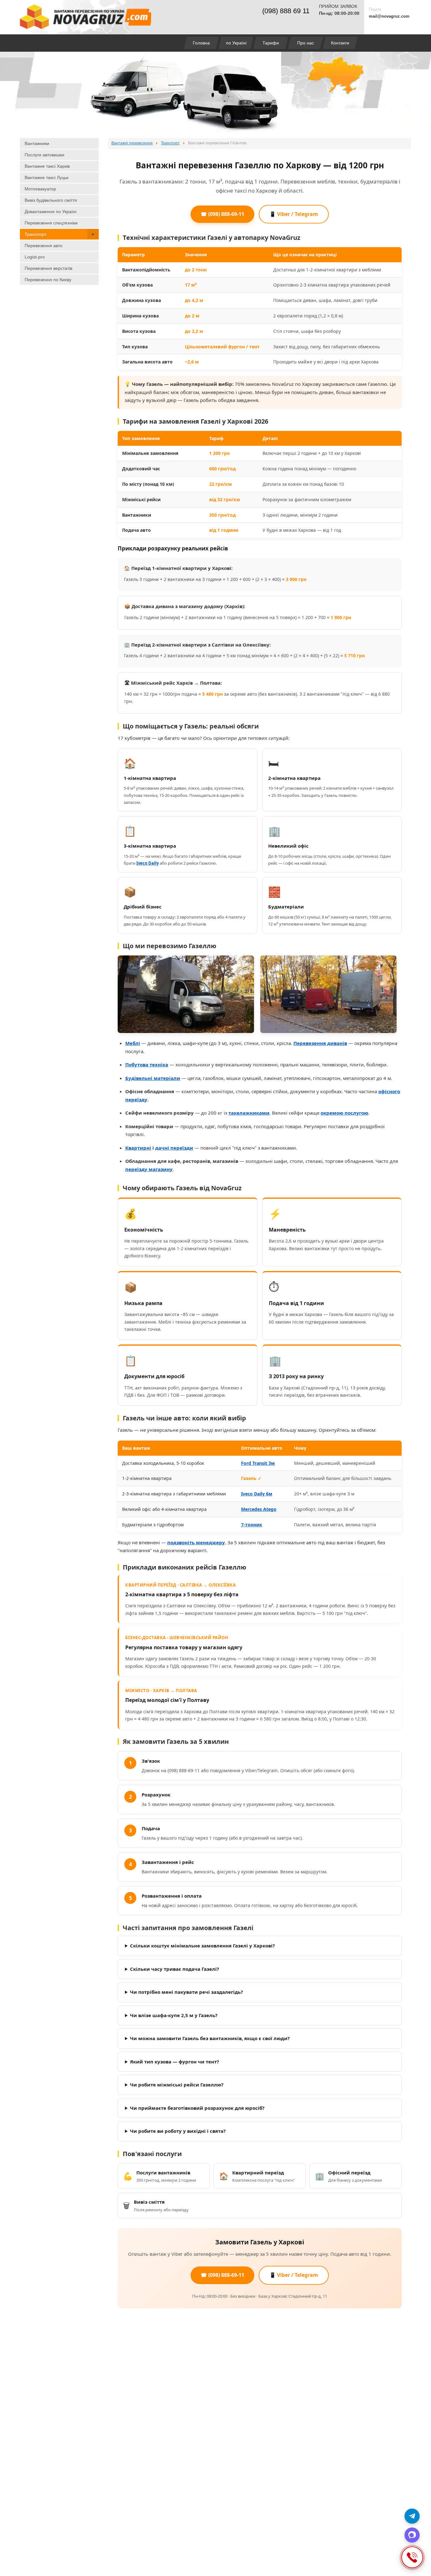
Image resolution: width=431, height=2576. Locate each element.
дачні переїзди (174, 1148)
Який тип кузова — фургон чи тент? (174, 2062)
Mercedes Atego (259, 1509)
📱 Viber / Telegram (294, 214)
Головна (201, 43)
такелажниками (249, 1113)
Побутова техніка (147, 1065)
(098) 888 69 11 (286, 11)
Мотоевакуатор (40, 189)
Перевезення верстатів (48, 268)
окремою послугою (344, 1113)
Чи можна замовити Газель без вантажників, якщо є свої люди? (210, 2038)
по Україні (236, 43)
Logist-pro (35, 257)
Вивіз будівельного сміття (51, 200)
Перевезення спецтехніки (51, 223)
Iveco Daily (148, 863)
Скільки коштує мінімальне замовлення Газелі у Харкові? (202, 1946)
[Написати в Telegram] (412, 2516)
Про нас (306, 43)
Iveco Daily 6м (257, 1494)
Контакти (340, 43)
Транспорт (35, 234)
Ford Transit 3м (258, 1463)
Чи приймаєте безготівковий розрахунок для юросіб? (197, 2108)
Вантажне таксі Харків (47, 166)
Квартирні (138, 1148)
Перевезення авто (44, 246)
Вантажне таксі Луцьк (47, 177)
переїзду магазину (149, 1169)
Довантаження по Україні (50, 212)
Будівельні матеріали (153, 1078)
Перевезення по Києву (48, 280)
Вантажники (37, 143)
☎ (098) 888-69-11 (222, 214)
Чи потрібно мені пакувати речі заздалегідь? (186, 1992)
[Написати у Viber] (412, 2535)
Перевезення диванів (320, 1043)
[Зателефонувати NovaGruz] (412, 2557)
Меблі (133, 1043)
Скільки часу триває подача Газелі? (174, 1969)
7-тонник (252, 1525)
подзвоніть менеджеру (196, 1542)
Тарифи (271, 43)
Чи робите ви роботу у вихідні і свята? (178, 2131)
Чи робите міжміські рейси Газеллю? (177, 2085)
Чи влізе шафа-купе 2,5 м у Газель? (174, 2015)
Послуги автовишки (44, 155)
